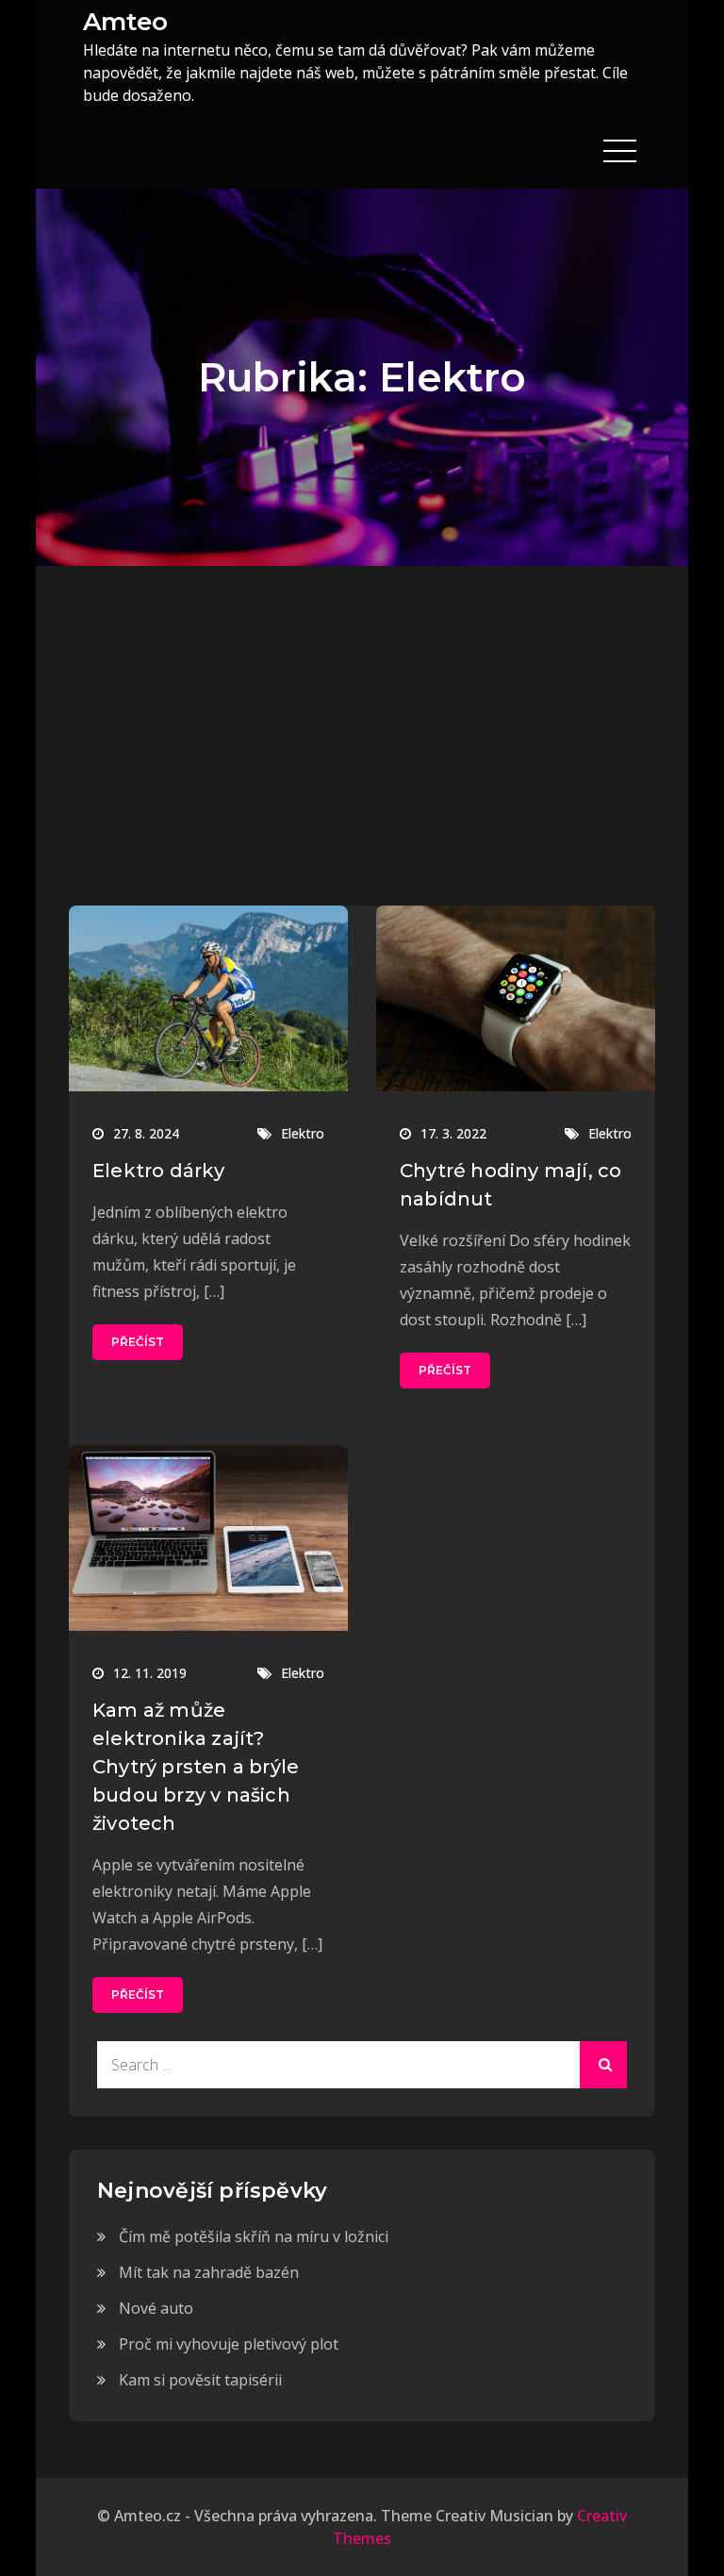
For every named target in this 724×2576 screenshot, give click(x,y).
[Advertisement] (362, 707)
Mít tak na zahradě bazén (209, 2272)
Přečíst (138, 1342)
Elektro (303, 1133)
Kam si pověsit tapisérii (200, 2380)
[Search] (603, 2065)
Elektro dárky (159, 1171)
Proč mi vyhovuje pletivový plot (229, 2344)
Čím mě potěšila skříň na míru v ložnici (254, 2236)
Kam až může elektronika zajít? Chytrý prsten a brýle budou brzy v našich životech (196, 1767)
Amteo (125, 22)
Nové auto (156, 2308)
